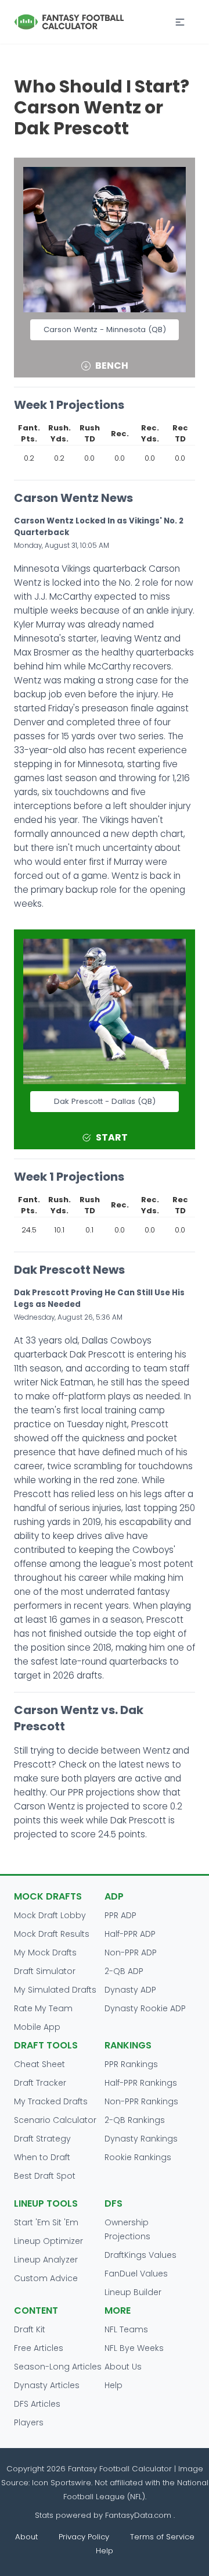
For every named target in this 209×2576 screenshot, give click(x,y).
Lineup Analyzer (46, 2260)
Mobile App (37, 2027)
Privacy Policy (84, 2537)
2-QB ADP (124, 1971)
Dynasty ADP (130, 1990)
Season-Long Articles (58, 2367)
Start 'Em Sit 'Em (46, 2222)
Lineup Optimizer (48, 2241)
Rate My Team (43, 2008)
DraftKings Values (140, 2255)
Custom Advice (46, 2278)
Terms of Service (162, 2537)
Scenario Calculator (55, 2120)
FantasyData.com (139, 2515)
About (26, 2537)
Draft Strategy (42, 2139)
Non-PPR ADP (131, 1953)
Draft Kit (30, 2329)
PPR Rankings (131, 2064)
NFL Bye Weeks (134, 2348)
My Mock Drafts (45, 1953)
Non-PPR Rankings (141, 2101)
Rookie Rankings (138, 2157)
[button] (180, 22)
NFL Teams (126, 2329)
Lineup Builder (133, 2292)
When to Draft (42, 2157)
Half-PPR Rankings (141, 2083)
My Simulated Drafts (55, 1990)
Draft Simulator (45, 1971)
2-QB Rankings (135, 2120)
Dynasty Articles (47, 2385)
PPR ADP (120, 1915)
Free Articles (39, 2348)
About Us (123, 2367)
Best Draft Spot (45, 2176)
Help (113, 2385)
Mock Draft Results (52, 1934)
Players (29, 2422)
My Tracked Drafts (51, 2101)
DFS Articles (37, 2404)
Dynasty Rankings (141, 2139)
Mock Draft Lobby (50, 1915)
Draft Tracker (40, 2083)
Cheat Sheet (39, 2064)
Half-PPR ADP (130, 1934)
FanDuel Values (136, 2274)
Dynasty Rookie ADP (145, 2008)
